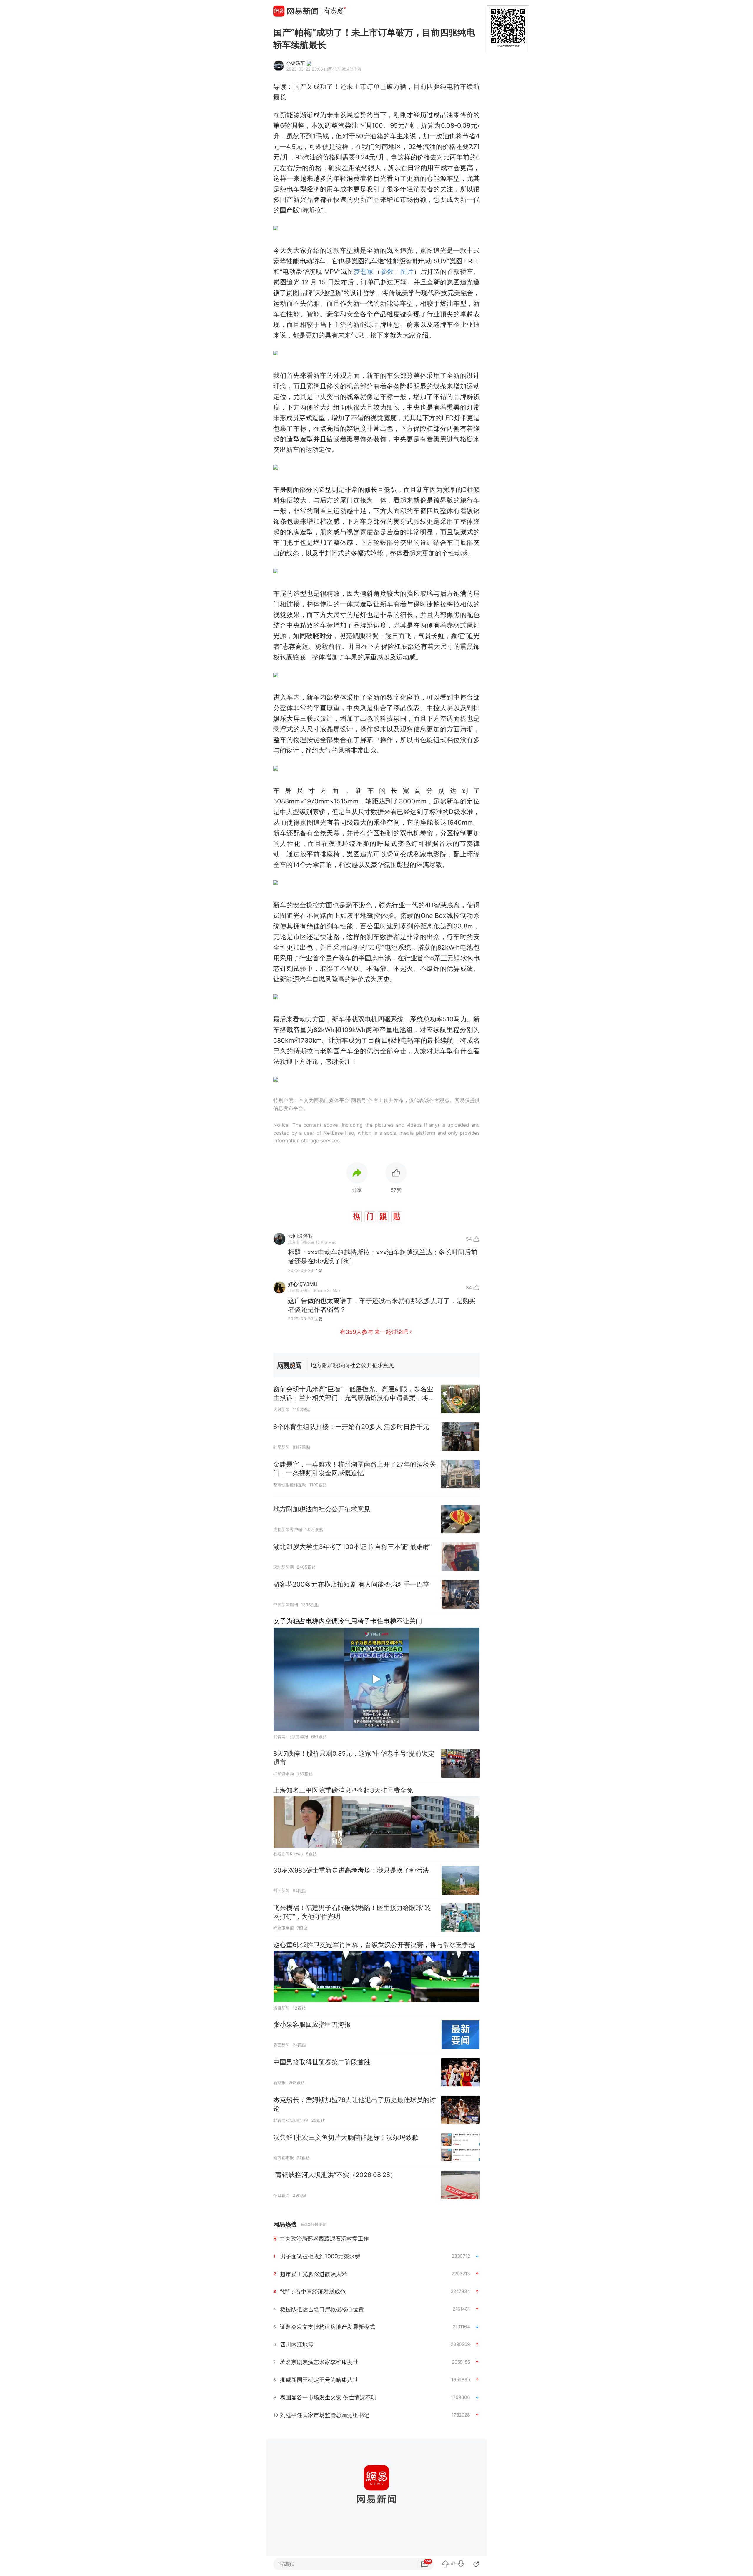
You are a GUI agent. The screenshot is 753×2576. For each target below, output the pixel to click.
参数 (387, 272)
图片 (407, 272)
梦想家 (364, 272)
